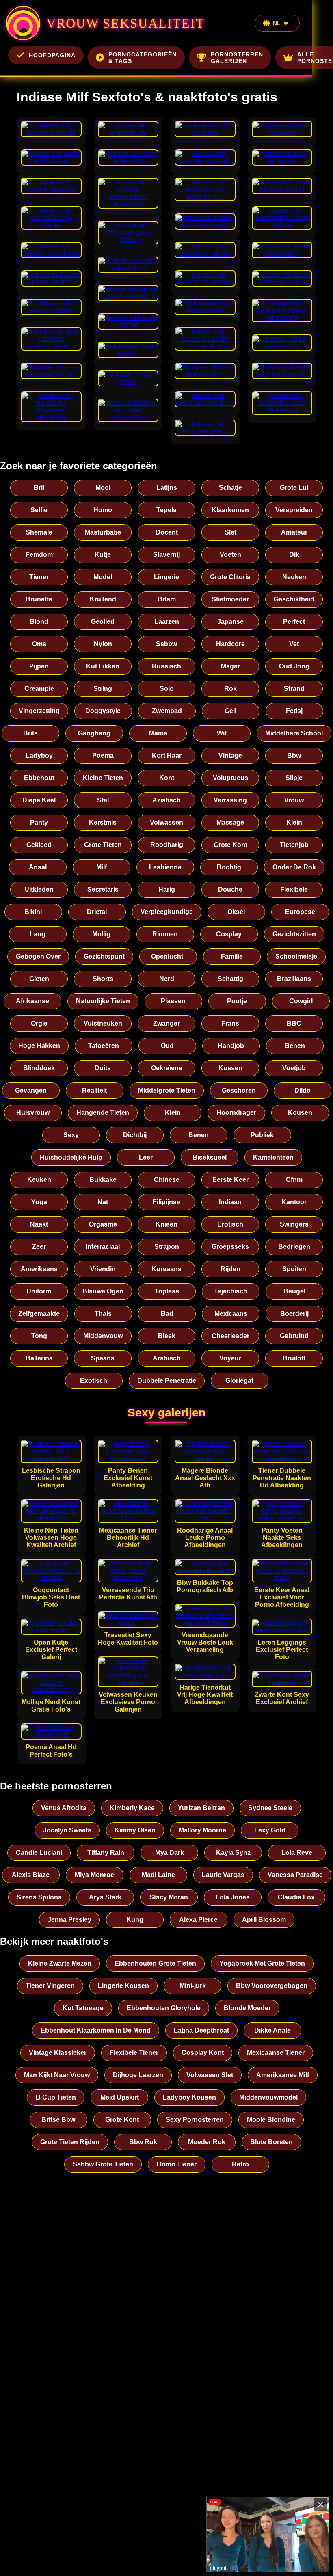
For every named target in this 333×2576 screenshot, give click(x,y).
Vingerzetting (39, 711)
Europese (300, 912)
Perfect (294, 622)
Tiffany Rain (106, 1853)
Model (103, 577)
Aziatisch (166, 800)
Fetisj (294, 711)
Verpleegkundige (167, 912)
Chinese (167, 1180)
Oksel (236, 912)
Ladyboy (39, 756)
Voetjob (294, 1068)
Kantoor (294, 1202)
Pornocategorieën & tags (143, 58)
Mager (230, 666)
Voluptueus (230, 778)
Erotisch (230, 1224)
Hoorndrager (236, 1113)
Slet (230, 532)
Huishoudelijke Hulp (71, 1157)
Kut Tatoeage (83, 2008)
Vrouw (294, 800)
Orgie (39, 1023)
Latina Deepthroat (201, 2030)
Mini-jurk (193, 1986)
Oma (39, 644)
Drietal (97, 912)
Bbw (294, 756)
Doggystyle (103, 711)
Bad (167, 1314)
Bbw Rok (143, 2142)
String (103, 689)
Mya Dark (170, 1853)
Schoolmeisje (296, 956)
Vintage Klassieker (58, 2053)
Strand (294, 689)
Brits (30, 733)
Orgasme (103, 1224)
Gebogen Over (38, 956)
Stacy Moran (169, 1897)
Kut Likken (103, 666)
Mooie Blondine (271, 2120)
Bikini (33, 912)
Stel (103, 800)
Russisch (166, 666)
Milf (102, 867)
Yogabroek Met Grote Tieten (262, 1963)
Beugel (294, 1291)
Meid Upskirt (120, 2097)
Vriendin (103, 1269)
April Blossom (264, 1920)
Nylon (103, 644)
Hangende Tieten (103, 1113)
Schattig (230, 979)
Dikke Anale (272, 2030)
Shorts (103, 979)
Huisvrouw (33, 1113)
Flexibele (294, 889)
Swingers (294, 1224)
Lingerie (166, 577)
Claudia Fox (296, 1897)
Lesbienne (165, 867)
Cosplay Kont (203, 2053)
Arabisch (167, 1358)
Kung (135, 1920)
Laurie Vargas (223, 1875)
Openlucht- (168, 956)
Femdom (39, 555)
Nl (277, 23)
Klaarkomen (230, 510)
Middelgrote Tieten (167, 1090)
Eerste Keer (230, 1180)
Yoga (39, 1202)
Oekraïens (167, 1068)
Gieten (39, 979)
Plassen (173, 1001)
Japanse (230, 622)
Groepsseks (230, 1247)
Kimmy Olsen (135, 1830)
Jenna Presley (69, 1920)
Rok (230, 689)
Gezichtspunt (104, 956)
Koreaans (166, 1269)
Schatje (230, 488)
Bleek (167, 1336)
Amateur (294, 532)
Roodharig (167, 845)
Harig (167, 889)
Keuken (39, 1180)
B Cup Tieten (56, 2097)
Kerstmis (103, 822)
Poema (103, 756)
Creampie (39, 689)
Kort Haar (167, 756)
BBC (294, 1023)
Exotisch (94, 1381)
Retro (240, 2164)
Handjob (231, 1046)
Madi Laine (158, 1875)
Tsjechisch (231, 1291)
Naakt (39, 1224)
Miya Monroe (94, 1875)
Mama (158, 733)
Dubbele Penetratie (167, 1381)
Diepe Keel (39, 800)
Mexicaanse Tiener (276, 2053)
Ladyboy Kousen (189, 2097)
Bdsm (167, 599)
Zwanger (166, 1023)
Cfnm (294, 1180)
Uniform (39, 1291)
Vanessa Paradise (295, 1875)
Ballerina (39, 1358)
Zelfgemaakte (39, 1314)
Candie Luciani (39, 1853)
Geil (230, 711)
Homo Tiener (177, 2164)
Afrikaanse (32, 1001)
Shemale (39, 532)
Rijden (230, 1269)
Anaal (38, 867)
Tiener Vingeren (50, 1986)
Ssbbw (166, 644)
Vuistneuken (103, 1023)
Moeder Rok (207, 2142)
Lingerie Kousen (123, 1986)
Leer (146, 1157)
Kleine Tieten (103, 778)
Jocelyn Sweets (67, 1830)
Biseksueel (210, 1157)
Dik (294, 555)
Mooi (103, 488)
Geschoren (239, 1090)
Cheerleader (230, 1336)
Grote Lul (294, 488)
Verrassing (230, 800)
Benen (295, 1046)
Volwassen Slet (210, 2075)
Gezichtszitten (294, 934)
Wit (222, 733)
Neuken (294, 577)
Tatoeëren (104, 1046)
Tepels (166, 510)
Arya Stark (105, 1897)
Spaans (103, 1358)
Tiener (39, 577)
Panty (39, 822)
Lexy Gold (270, 1830)
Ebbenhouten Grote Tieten (155, 1963)
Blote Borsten (271, 2142)
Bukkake (103, 1180)
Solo (167, 689)
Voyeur (230, 1358)
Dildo (303, 1090)
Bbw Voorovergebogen (272, 1986)
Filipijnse (166, 1202)
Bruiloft (294, 1358)
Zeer (39, 1247)
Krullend (103, 599)
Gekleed (39, 845)
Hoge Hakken (39, 1046)
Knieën (166, 1224)
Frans (230, 1023)
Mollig (101, 934)
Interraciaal (103, 1247)
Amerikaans (39, 1269)
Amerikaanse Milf (283, 2075)
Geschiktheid (294, 599)
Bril (39, 488)
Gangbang (94, 733)
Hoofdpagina (52, 55)
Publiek (262, 1135)
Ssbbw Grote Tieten (103, 2164)
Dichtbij (135, 1135)
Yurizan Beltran (201, 1808)
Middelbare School (294, 733)
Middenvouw (103, 1336)
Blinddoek (39, 1068)
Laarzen (167, 622)
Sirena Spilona (39, 1897)
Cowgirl (301, 1001)
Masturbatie (103, 532)
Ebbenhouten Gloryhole (164, 2008)
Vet (294, 644)
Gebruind (294, 1336)
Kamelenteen (273, 1157)
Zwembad (167, 711)
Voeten (230, 555)
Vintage (230, 756)
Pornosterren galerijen (237, 58)
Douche (230, 889)
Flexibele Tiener (134, 2053)
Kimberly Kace (132, 1808)
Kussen (230, 1068)
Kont (167, 778)
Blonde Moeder (247, 2008)
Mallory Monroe (202, 1830)
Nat (103, 1202)
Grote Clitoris (230, 577)
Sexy (71, 1135)
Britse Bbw (58, 2120)
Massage (230, 822)
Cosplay (229, 934)
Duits (103, 1068)
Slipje (294, 778)
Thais (103, 1314)
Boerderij (294, 1314)
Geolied (103, 622)
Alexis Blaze (31, 1875)
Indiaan (230, 1202)
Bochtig (229, 867)
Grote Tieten (103, 845)
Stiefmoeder (230, 599)
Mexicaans (231, 1314)
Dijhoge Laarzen (138, 2075)
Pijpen (39, 666)
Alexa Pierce (198, 1920)
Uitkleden (39, 889)
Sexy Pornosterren (195, 2120)
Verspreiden (294, 510)
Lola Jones (233, 1897)
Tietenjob (294, 845)
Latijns (167, 488)
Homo (103, 510)
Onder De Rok (294, 867)
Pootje (237, 1001)
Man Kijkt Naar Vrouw (57, 2075)
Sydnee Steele (270, 1808)
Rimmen (165, 934)
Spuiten (294, 1269)
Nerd (167, 979)
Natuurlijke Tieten (103, 1001)
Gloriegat (239, 1381)
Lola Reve (297, 1853)
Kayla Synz (233, 1853)
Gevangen (31, 1090)
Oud (167, 1046)
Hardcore (230, 644)
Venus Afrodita (64, 1808)
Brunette (39, 599)
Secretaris (103, 889)
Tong (39, 1336)
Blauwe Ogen (103, 1291)
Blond (39, 622)
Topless (167, 1291)
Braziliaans (294, 979)
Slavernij (166, 555)
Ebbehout (39, 778)
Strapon (167, 1247)
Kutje (103, 555)
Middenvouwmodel (268, 2097)
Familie (232, 956)
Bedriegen (294, 1247)
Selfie (39, 510)
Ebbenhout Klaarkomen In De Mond (96, 2030)
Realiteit (94, 1090)
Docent (167, 532)
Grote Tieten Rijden (70, 2142)
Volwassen (166, 822)
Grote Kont (230, 845)
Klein (294, 822)
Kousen (300, 1113)
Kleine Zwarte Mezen (60, 1963)
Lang (38, 934)
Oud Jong (294, 666)
